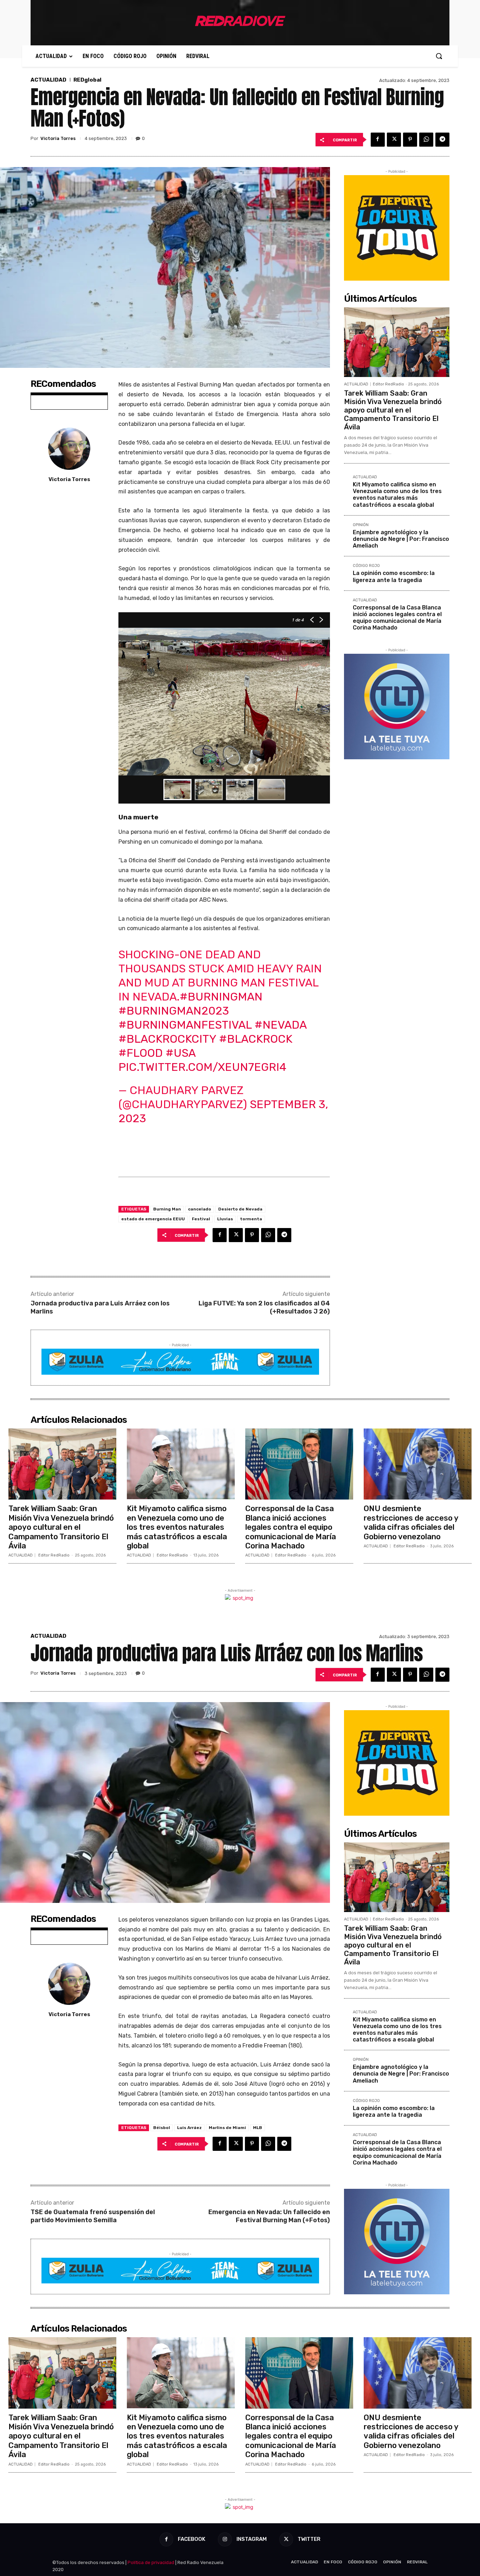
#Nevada (280, 1025)
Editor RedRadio (388, 384)
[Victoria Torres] (69, 449)
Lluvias (225, 1219)
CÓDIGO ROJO (366, 566)
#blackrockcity (167, 1039)
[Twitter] (394, 140)
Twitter (309, 2539)
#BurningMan (221, 997)
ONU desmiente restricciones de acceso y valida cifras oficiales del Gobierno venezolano (411, 1522)
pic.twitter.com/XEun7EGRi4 (202, 1067)
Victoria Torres (58, 138)
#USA (180, 1053)
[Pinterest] (410, 140)
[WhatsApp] (426, 140)
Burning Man (167, 1209)
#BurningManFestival (185, 1025)
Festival (201, 1219)
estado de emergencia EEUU (153, 1219)
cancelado (200, 1209)
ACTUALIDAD (48, 80)
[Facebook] (378, 140)
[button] (439, 56)
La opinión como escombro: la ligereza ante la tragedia (394, 576)
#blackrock (256, 1039)
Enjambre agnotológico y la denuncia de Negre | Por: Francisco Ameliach (401, 539)
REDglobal (87, 80)
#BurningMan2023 (174, 1011)
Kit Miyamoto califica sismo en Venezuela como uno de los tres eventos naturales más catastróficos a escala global (397, 495)
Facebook (192, 2539)
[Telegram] (442, 140)
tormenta (251, 1219)
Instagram (252, 2539)
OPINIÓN (361, 525)
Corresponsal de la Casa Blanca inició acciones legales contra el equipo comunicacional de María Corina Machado (397, 618)
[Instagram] (225, 2539)
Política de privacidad (151, 2562)
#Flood (141, 1053)
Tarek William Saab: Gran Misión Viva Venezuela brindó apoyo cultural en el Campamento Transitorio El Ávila (393, 410)
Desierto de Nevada (240, 1209)
